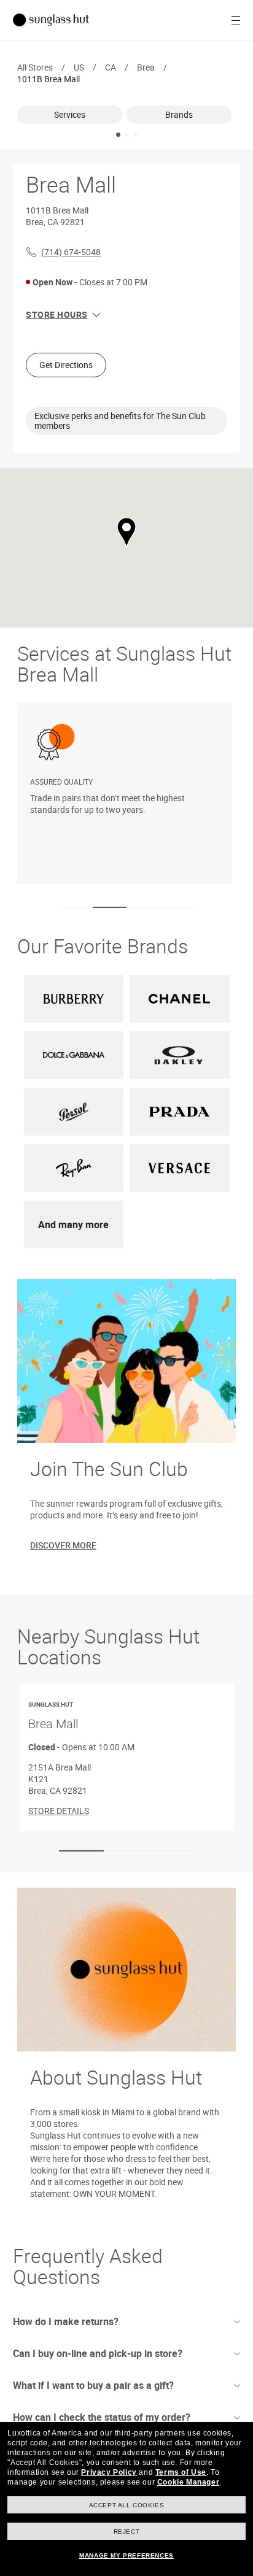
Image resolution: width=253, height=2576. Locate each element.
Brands (179, 114)
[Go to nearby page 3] (172, 1851)
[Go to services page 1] (76, 908)
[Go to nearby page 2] (126, 1851)
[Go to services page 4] (177, 908)
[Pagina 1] (118, 135)
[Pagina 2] (127, 135)
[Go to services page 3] (143, 908)
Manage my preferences (126, 2555)
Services (70, 114)
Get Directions (66, 365)
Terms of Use (181, 2472)
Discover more (63, 1545)
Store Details (59, 1810)
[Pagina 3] (135, 135)
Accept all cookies (127, 2505)
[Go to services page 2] (110, 908)
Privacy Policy (109, 2472)
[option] (72, 115)
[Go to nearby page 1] (81, 1851)
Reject (127, 2532)
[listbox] (126, 115)
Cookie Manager (188, 2482)
